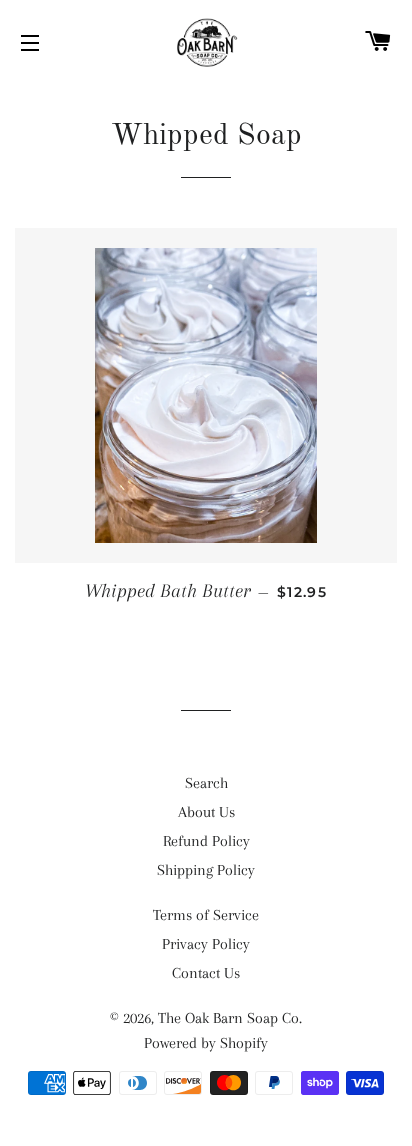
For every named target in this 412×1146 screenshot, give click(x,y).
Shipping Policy (206, 870)
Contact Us (206, 973)
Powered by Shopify (206, 1043)
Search (206, 783)
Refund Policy (206, 841)
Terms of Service (206, 915)
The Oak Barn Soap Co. (230, 1018)
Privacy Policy (206, 944)
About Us (206, 812)
